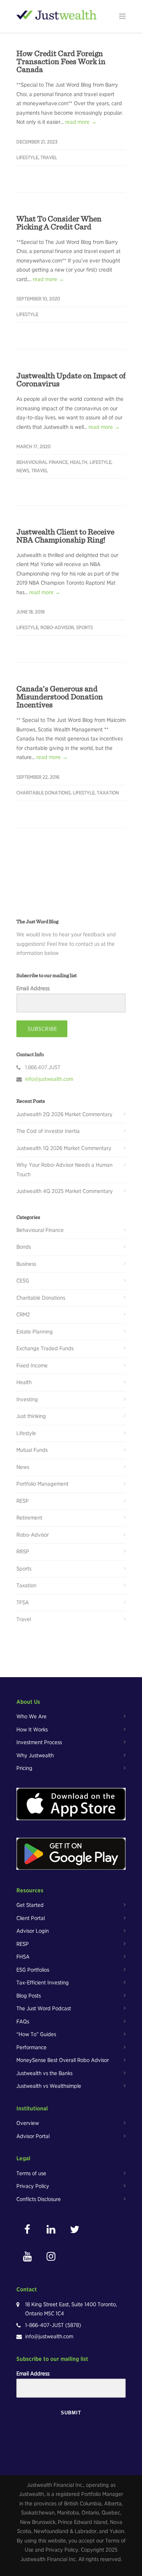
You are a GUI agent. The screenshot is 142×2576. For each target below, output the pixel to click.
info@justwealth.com (49, 1079)
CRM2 (23, 1315)
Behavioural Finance (42, 462)
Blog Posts (29, 1996)
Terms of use (31, 2173)
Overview (28, 2123)
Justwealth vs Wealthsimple (49, 2086)
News (23, 471)
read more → (81, 122)
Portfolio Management (42, 1484)
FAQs (23, 2022)
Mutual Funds (32, 1450)
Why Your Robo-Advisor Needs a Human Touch (64, 1170)
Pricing (24, 1768)
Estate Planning (35, 1332)
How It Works (32, 1730)
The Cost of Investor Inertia (48, 1131)
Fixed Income (32, 1366)
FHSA (23, 1957)
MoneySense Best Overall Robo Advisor (63, 2060)
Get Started (30, 1905)
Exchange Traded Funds (45, 1348)
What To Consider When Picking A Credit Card (59, 222)
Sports (84, 627)
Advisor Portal (33, 2136)
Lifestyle (27, 157)
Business (26, 1264)
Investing (27, 1399)
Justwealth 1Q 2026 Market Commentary (64, 1148)
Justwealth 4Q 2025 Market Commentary (65, 1191)
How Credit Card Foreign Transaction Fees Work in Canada (61, 61)
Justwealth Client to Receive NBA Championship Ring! (65, 536)
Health (79, 462)
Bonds (24, 1247)
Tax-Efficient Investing (43, 1983)
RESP (23, 1501)
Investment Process (39, 1742)
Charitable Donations (44, 793)
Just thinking (31, 1416)
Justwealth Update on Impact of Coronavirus (71, 379)
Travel (49, 157)
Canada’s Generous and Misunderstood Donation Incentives (60, 696)
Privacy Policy (33, 2186)
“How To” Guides (36, 2034)
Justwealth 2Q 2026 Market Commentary (64, 1114)
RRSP (23, 1552)
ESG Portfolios (33, 1970)
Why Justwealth (35, 1755)
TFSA (23, 1603)
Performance (31, 2047)
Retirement (29, 1518)
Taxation (108, 793)
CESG (23, 1281)
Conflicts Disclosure (39, 2199)
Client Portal (31, 1918)
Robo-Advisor (57, 627)
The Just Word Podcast (44, 2008)
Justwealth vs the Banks (44, 2073)
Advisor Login (33, 1931)
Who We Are (31, 1716)
